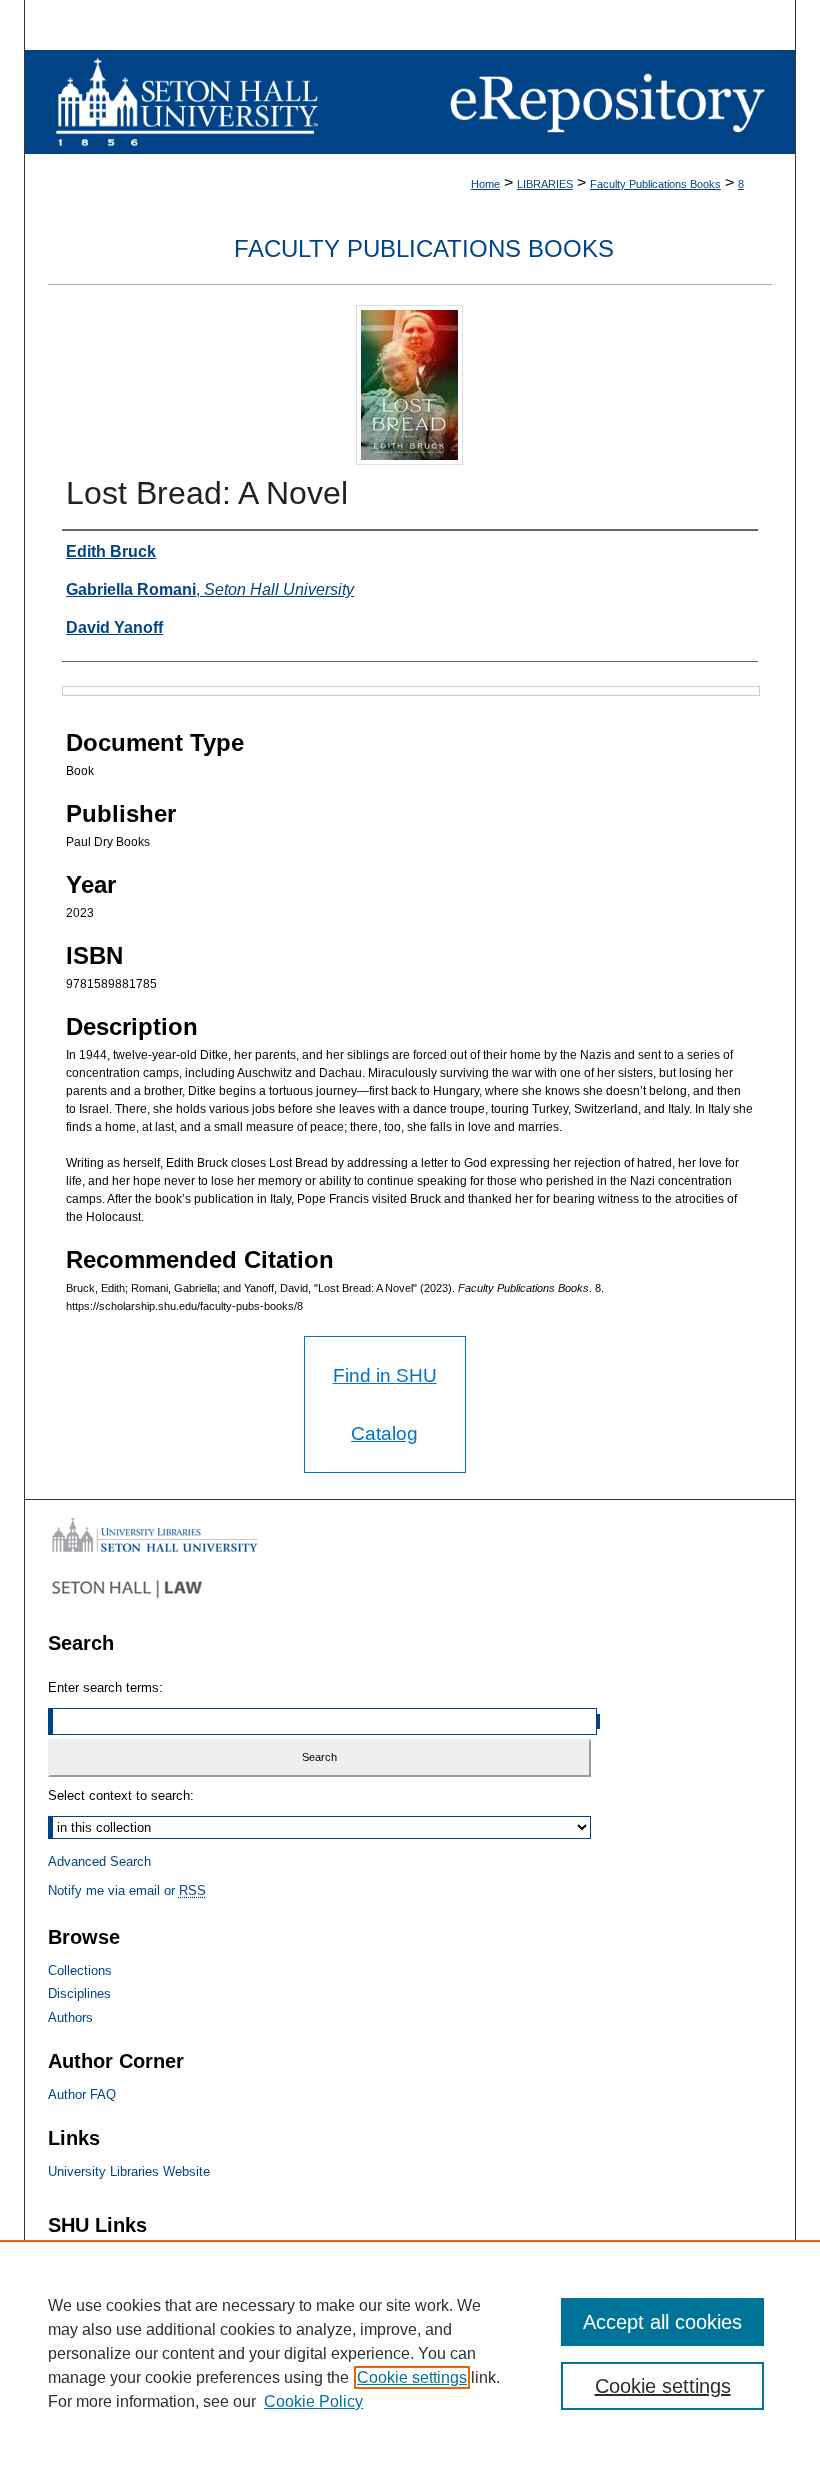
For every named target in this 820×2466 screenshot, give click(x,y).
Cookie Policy (313, 2401)
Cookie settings (412, 2377)
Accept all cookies (662, 2322)
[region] (410, 2353)
